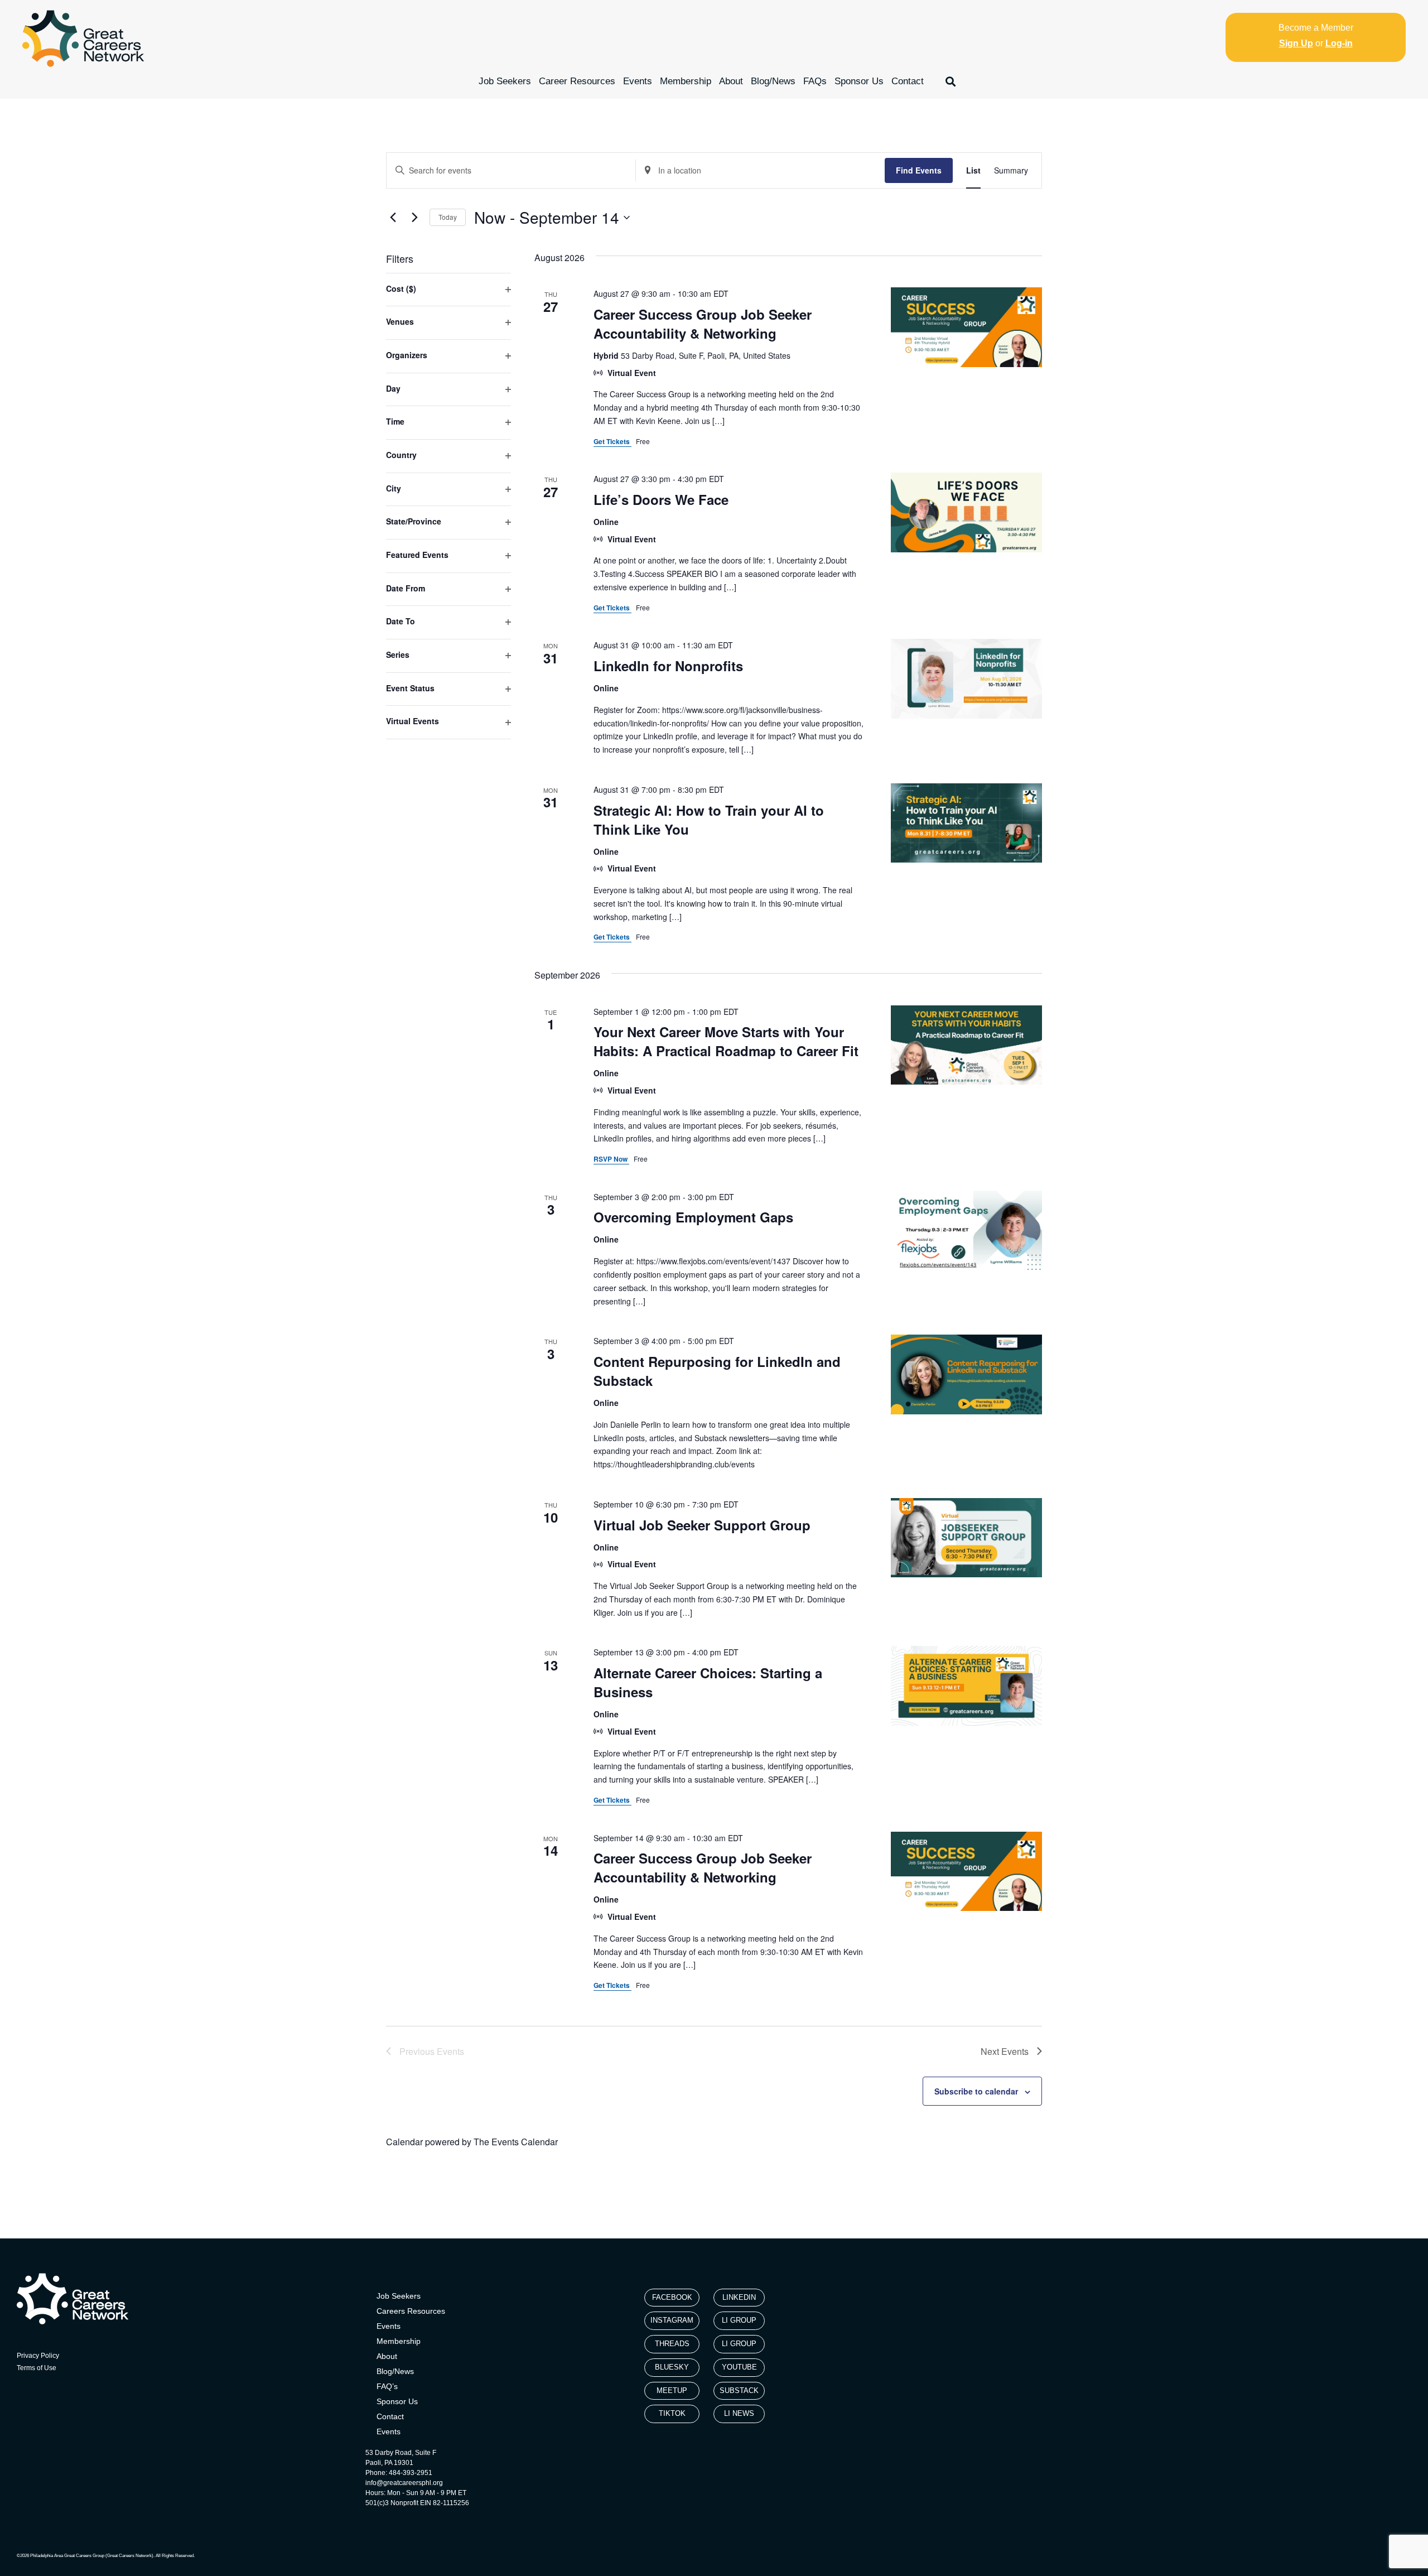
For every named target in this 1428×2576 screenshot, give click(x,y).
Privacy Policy (38, 2356)
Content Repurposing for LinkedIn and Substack (717, 1371)
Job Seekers (505, 81)
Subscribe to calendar (976, 2091)
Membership (686, 81)
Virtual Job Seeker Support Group (702, 1525)
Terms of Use (37, 2368)
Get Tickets (612, 441)
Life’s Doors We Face (661, 499)
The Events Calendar (516, 2142)
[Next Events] (414, 218)
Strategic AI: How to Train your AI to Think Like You (709, 820)
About (731, 81)
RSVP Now (611, 1159)
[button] (951, 81)
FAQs (815, 81)
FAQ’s (387, 2386)
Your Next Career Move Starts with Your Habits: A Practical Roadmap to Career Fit (726, 1041)
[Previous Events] (393, 218)
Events (638, 81)
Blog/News (773, 81)
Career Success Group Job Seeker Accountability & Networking (703, 324)
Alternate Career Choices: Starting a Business (708, 1682)
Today (448, 217)
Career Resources (577, 81)
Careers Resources (411, 2311)
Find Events (919, 170)
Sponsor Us (859, 81)
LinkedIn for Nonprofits (668, 666)
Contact (908, 81)
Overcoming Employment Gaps (693, 1217)
